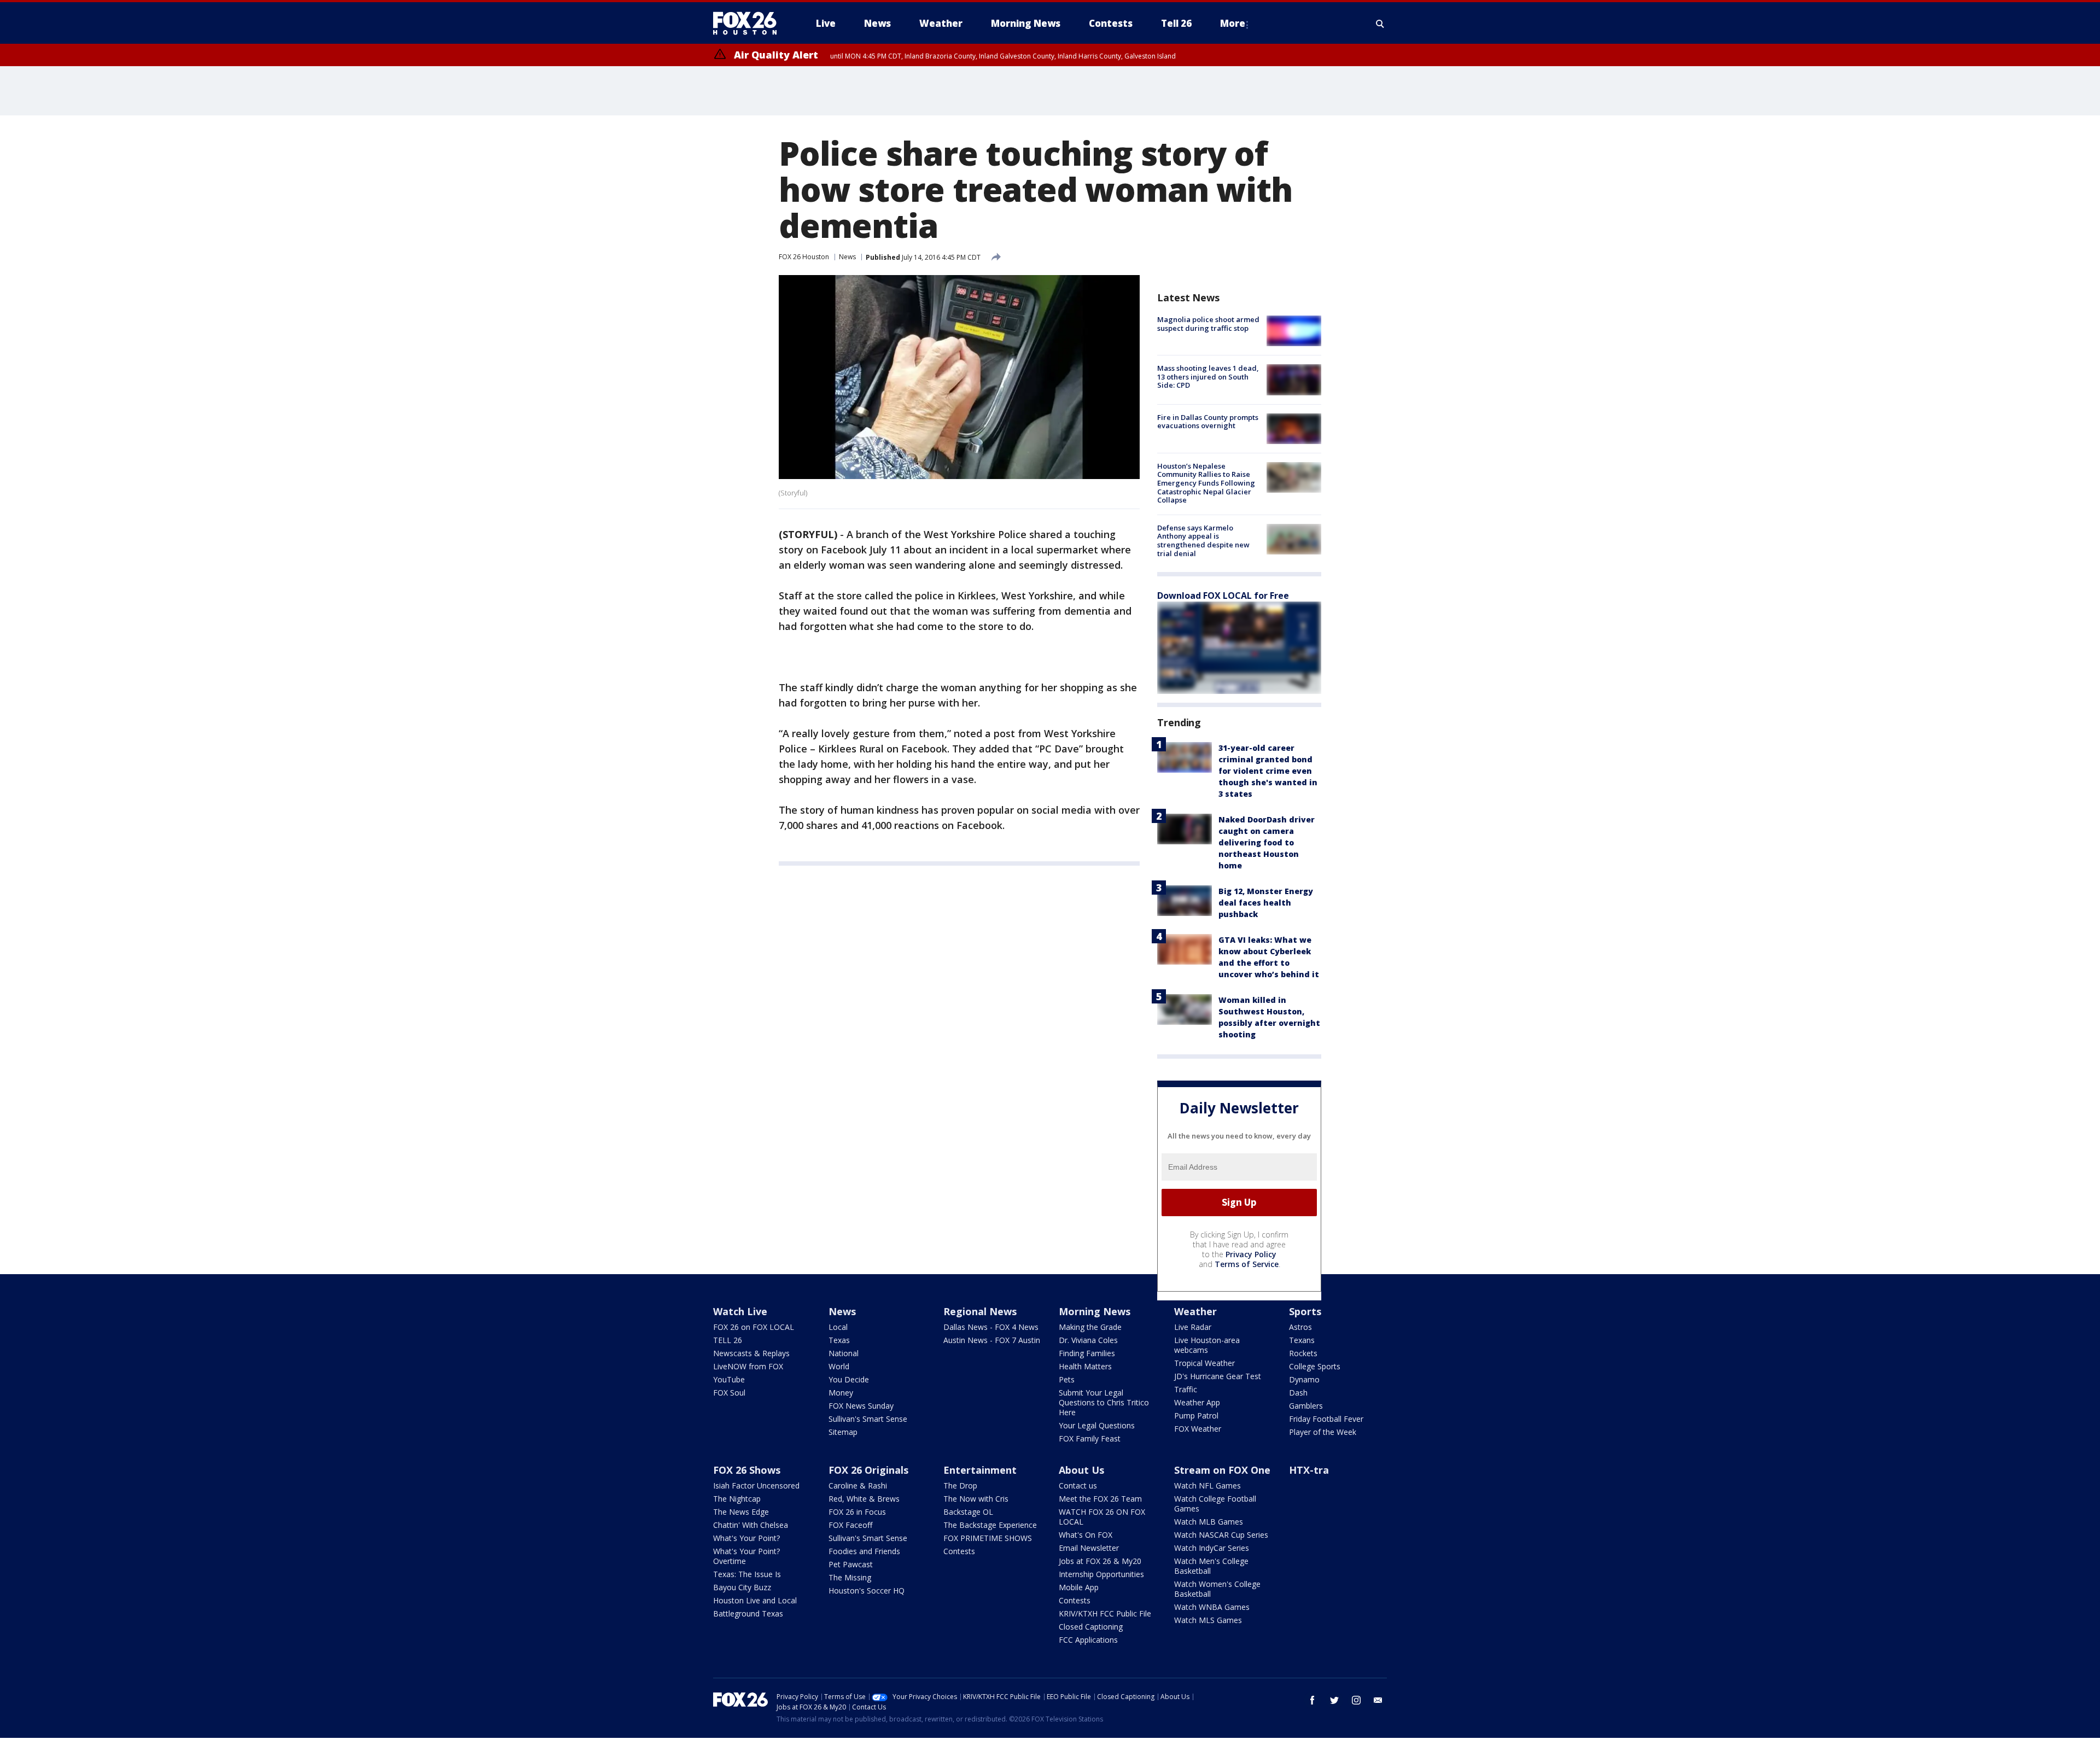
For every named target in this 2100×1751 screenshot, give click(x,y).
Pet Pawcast (851, 1564)
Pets (1067, 1379)
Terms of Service (1247, 1264)
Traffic (1186, 1389)
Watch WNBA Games (1212, 1607)
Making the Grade (1090, 1327)
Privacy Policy (1251, 1254)
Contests (959, 1551)
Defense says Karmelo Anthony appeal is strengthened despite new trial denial (1203, 541)
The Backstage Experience (990, 1525)
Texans (1302, 1340)
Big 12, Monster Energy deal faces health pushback (1266, 903)
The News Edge (741, 1512)
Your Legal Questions (1097, 1425)
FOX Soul (729, 1393)
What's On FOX (1086, 1535)
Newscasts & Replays (751, 1353)
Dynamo (1304, 1379)
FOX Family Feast (1090, 1438)
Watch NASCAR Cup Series (1221, 1535)
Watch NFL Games (1207, 1486)
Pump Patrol (1196, 1416)
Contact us (1078, 1486)
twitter (1334, 1700)
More (1233, 23)
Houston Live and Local (755, 1600)
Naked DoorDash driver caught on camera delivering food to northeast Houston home (1267, 842)
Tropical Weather (1204, 1363)
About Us (1081, 1470)
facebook (1312, 1700)
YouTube (729, 1379)
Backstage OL (968, 1512)
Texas (839, 1340)
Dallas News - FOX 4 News (991, 1327)
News (847, 257)
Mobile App (1079, 1587)
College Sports (1315, 1366)
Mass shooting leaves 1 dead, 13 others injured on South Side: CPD (1208, 377)
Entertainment (980, 1470)
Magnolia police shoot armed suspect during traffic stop (1208, 324)
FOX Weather (1198, 1429)
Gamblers (1306, 1406)
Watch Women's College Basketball (1217, 1589)
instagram (1356, 1700)
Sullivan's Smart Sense (868, 1419)
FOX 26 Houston (804, 257)
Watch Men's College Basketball (1211, 1566)
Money (841, 1393)
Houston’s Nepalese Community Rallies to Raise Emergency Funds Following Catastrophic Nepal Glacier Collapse (1206, 483)
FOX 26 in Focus (857, 1512)
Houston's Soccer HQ (867, 1591)
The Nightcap (737, 1499)
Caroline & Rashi (858, 1486)
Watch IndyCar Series (1212, 1548)
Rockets (1303, 1353)
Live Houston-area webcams (1207, 1345)
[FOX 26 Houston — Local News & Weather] (749, 24)
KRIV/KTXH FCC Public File (1105, 1613)
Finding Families (1087, 1353)
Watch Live (740, 1311)
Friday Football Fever (1326, 1419)
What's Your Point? (746, 1538)
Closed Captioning (1091, 1627)
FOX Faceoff (850, 1525)
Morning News (1095, 1311)
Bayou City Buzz (742, 1587)
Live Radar (1193, 1327)
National (844, 1353)
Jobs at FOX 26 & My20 (1100, 1561)
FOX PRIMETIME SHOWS (988, 1538)
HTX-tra (1309, 1470)
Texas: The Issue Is (747, 1574)
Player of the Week (1323, 1432)
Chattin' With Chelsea (751, 1525)
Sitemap (843, 1432)
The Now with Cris (976, 1499)
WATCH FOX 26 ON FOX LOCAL (1102, 1517)
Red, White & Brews (864, 1499)
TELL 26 (728, 1340)
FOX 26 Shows (747, 1470)
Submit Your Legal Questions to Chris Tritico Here (1104, 1402)
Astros (1300, 1327)
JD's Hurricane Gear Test (1218, 1376)
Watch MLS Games (1208, 1620)
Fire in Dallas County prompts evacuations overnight (1208, 422)
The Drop (960, 1486)
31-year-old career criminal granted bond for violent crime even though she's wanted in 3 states (1268, 771)
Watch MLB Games (1209, 1522)
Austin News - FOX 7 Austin (992, 1340)
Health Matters (1085, 1366)
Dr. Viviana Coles (1088, 1340)
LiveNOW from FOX (748, 1366)
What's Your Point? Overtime (746, 1556)
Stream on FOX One (1222, 1470)
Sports (1305, 1311)
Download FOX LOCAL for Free (1223, 596)
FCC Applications (1088, 1640)
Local (838, 1327)
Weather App (1197, 1402)
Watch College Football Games (1215, 1504)
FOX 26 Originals (868, 1470)
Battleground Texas (748, 1613)
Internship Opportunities (1101, 1574)
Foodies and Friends (864, 1551)
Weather (1195, 1311)
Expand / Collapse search (1380, 24)
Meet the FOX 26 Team (1100, 1499)
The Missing (850, 1577)
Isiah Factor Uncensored (756, 1486)
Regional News (980, 1311)
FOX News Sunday (861, 1406)
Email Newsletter (1089, 1548)
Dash (1298, 1393)
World (839, 1366)
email (1378, 1700)
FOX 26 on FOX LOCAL (754, 1327)
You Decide (849, 1379)
